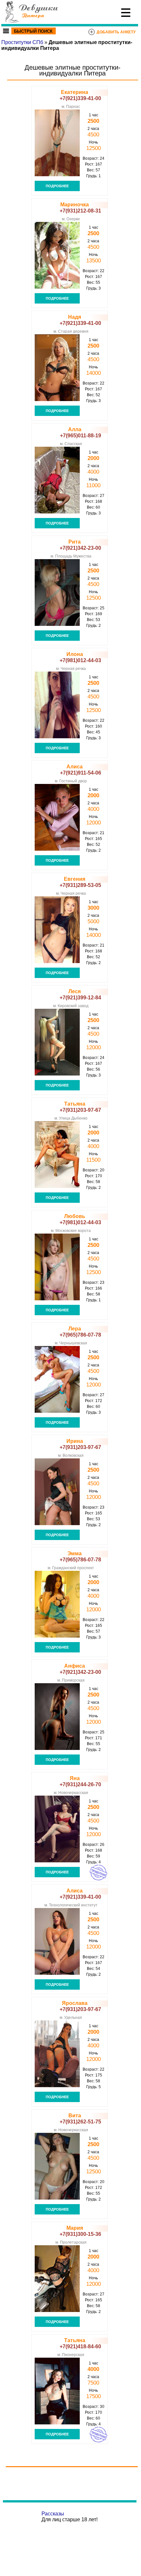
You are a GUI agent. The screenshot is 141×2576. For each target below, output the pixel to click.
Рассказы (53, 2514)
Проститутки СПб (22, 42)
